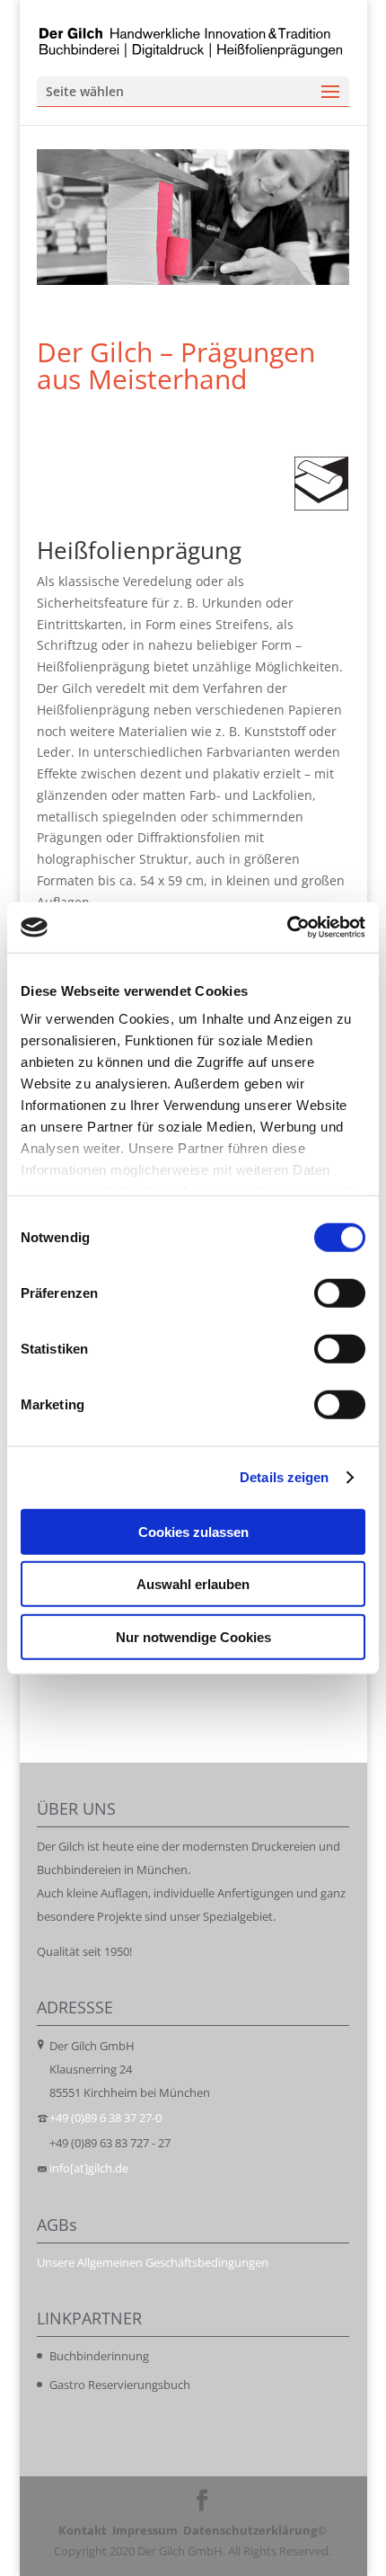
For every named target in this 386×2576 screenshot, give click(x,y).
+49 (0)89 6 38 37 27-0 (105, 2118)
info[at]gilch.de (89, 2168)
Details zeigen (284, 1477)
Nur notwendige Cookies (193, 1636)
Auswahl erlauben (193, 1584)
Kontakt (83, 2530)
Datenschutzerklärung (250, 2530)
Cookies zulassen (193, 1531)
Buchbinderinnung (99, 2356)
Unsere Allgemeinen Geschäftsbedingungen (153, 2262)
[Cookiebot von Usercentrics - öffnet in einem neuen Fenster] (287, 928)
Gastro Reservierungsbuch (120, 2385)
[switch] (340, 1292)
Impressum (145, 2530)
